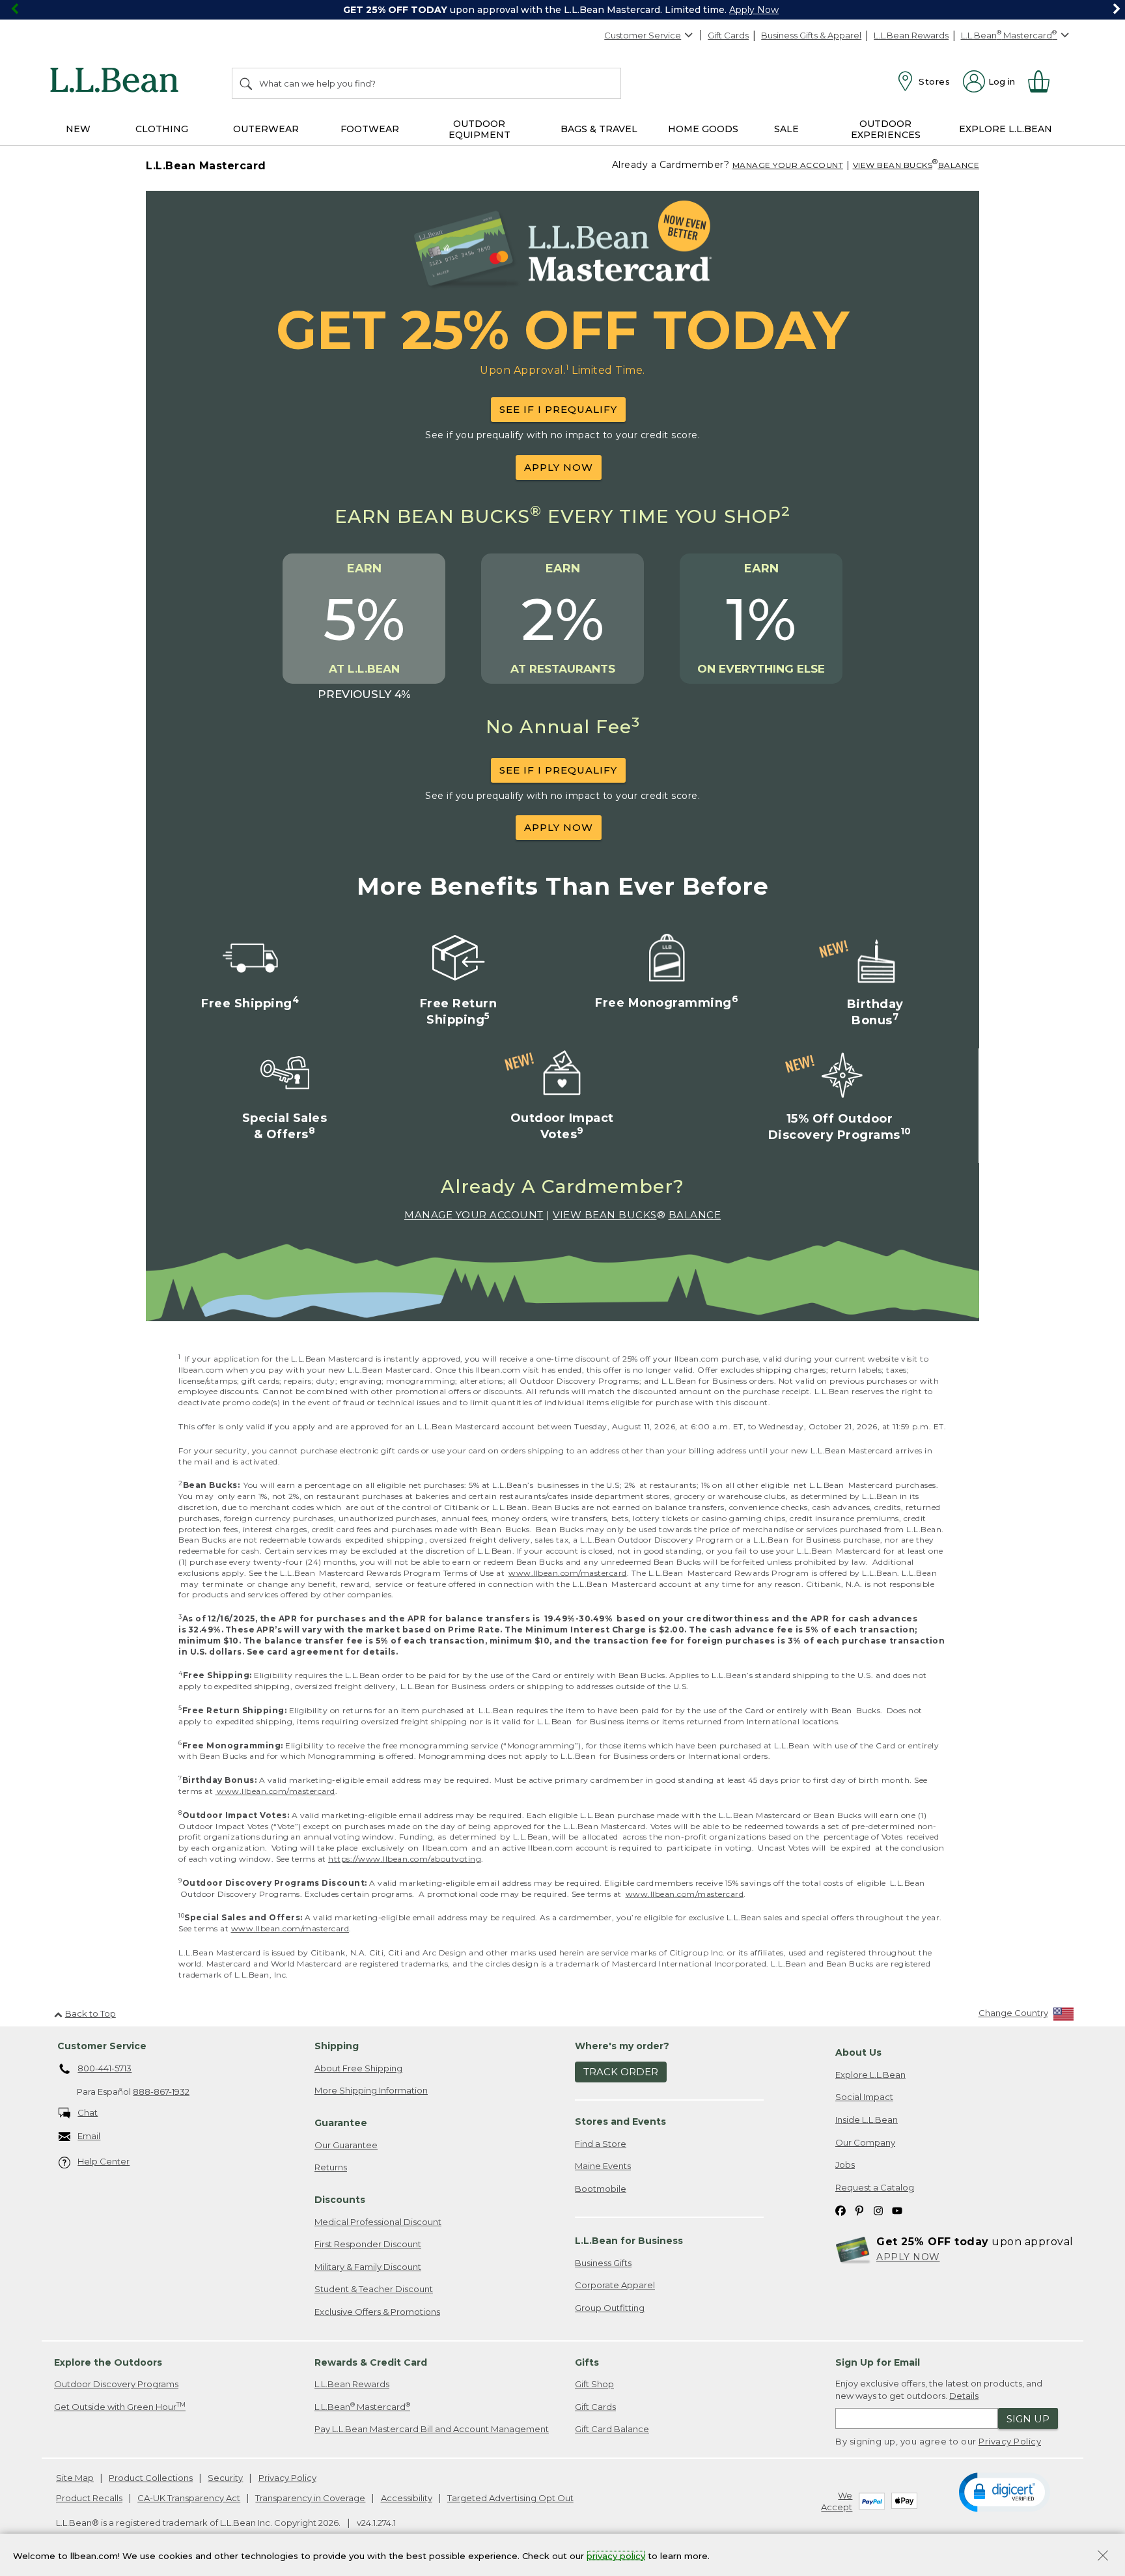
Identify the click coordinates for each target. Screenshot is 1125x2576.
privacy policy (616, 2555)
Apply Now (754, 10)
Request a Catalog (875, 2187)
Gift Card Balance (612, 2429)
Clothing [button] (162, 129)
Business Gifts (603, 2263)
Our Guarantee (346, 2145)
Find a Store (601, 2144)
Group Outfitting (610, 2308)
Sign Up (1028, 2419)
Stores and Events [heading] (620, 2121)
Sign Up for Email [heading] (878, 2362)
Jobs (845, 2164)
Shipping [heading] (337, 2046)
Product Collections (151, 2478)
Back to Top (90, 2013)
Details (964, 2396)
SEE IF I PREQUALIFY (558, 409)
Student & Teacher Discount (374, 2289)
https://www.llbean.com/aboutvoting (405, 1859)
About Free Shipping (358, 2068)
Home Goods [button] (703, 129)
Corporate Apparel (615, 2285)
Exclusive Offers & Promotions (377, 2312)
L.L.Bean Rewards (911, 35)
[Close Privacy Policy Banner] (1103, 2557)
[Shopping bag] (1044, 81)
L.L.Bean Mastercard (362, 2406)
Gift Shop (594, 2384)
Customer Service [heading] (102, 2046)
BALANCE (959, 165)
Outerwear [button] (266, 129)
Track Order (621, 2072)
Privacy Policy (1010, 2441)
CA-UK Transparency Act (189, 2498)
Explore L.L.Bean (870, 2075)
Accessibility (407, 2498)
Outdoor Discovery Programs (116, 2384)
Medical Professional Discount (378, 2222)
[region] (562, 10)
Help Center (104, 2161)
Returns (331, 2167)
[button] (1004, 2491)
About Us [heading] (858, 2052)
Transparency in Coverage (310, 2498)
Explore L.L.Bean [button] (1006, 129)
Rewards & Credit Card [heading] (371, 2362)
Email (89, 2136)
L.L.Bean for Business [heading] (629, 2241)
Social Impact (864, 2097)
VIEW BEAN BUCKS (893, 165)
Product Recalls (89, 2498)
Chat (88, 2112)
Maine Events (603, 2166)
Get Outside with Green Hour (120, 2406)
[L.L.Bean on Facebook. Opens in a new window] (840, 2210)
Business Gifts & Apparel (811, 35)
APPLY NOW (559, 467)
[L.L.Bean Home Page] (118, 82)
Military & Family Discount (368, 2267)
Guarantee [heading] (341, 2123)
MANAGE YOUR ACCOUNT (788, 165)
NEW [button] (78, 129)
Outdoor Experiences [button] (886, 129)
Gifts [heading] (587, 2362)
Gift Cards (728, 35)
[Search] (247, 83)
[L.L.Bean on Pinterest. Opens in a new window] (859, 2210)
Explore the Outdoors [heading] (108, 2362)
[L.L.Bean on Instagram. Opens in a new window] (878, 2210)
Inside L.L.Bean (867, 2120)
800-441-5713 (104, 2068)
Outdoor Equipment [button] (479, 129)
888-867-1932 (161, 2092)
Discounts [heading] (340, 2200)
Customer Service (643, 35)
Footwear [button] (370, 129)
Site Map (75, 2478)
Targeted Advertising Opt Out (510, 2498)
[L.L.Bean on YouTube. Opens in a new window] (897, 2210)
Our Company (865, 2142)
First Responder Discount (368, 2244)
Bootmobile (601, 2189)
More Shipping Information (371, 2090)
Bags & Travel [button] (599, 129)
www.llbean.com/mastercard (568, 1573)
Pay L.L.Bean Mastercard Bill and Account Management (432, 2429)
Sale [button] (786, 129)
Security (225, 2478)
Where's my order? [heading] (622, 2046)
